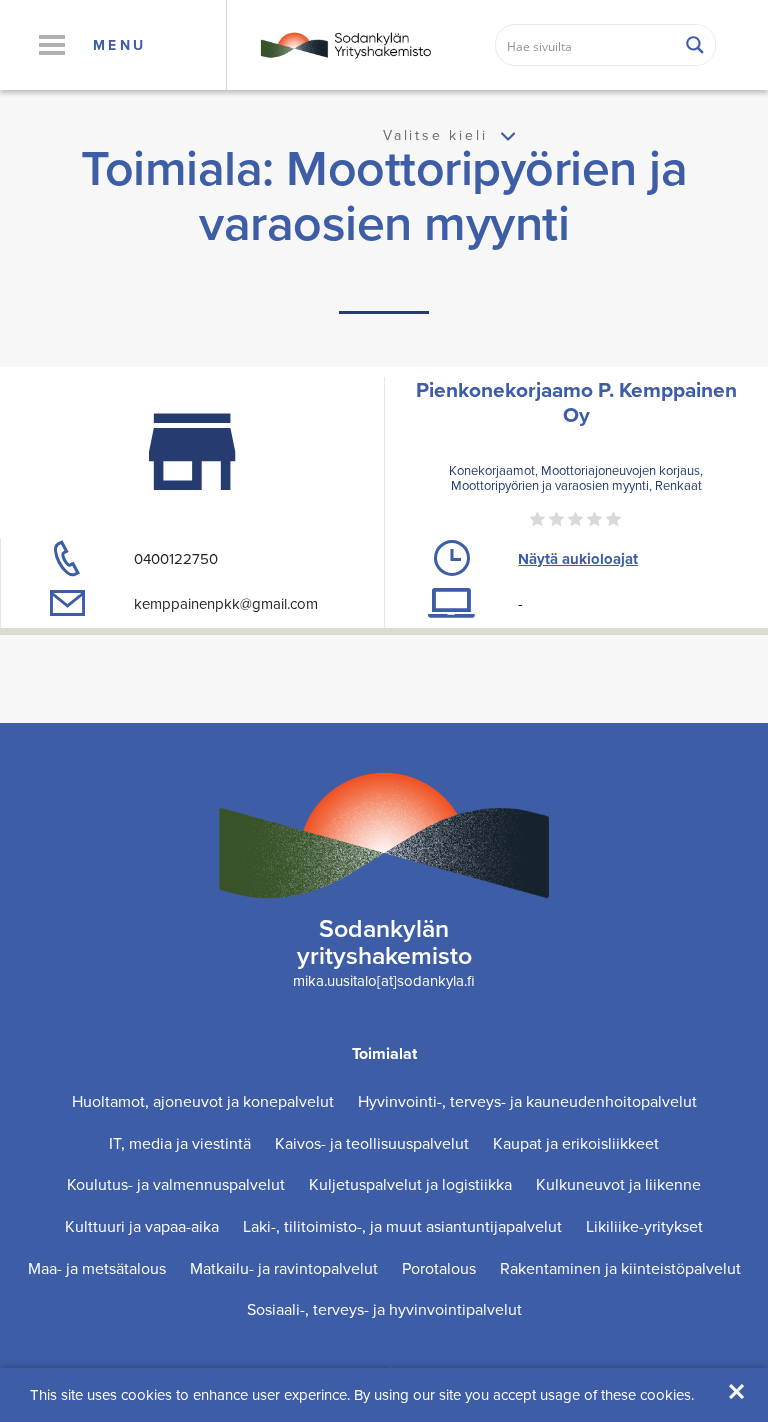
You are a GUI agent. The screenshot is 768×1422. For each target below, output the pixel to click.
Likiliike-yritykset (644, 1226)
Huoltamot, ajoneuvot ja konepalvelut (203, 1101)
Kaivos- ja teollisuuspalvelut (372, 1143)
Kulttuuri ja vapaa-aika (142, 1226)
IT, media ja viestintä (180, 1143)
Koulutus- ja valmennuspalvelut (176, 1184)
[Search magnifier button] (695, 45)
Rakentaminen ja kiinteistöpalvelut (620, 1268)
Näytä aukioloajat (578, 559)
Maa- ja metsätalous (97, 1268)
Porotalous (439, 1268)
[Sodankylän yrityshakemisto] (344, 43)
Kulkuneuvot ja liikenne (618, 1184)
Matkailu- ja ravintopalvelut (284, 1268)
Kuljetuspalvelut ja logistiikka (410, 1184)
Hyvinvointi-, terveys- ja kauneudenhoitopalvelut (527, 1101)
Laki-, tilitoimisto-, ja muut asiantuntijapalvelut (402, 1226)
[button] (51, 45)
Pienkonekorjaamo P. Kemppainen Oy (576, 402)
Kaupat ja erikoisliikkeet (576, 1143)
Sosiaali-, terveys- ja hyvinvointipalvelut (384, 1309)
